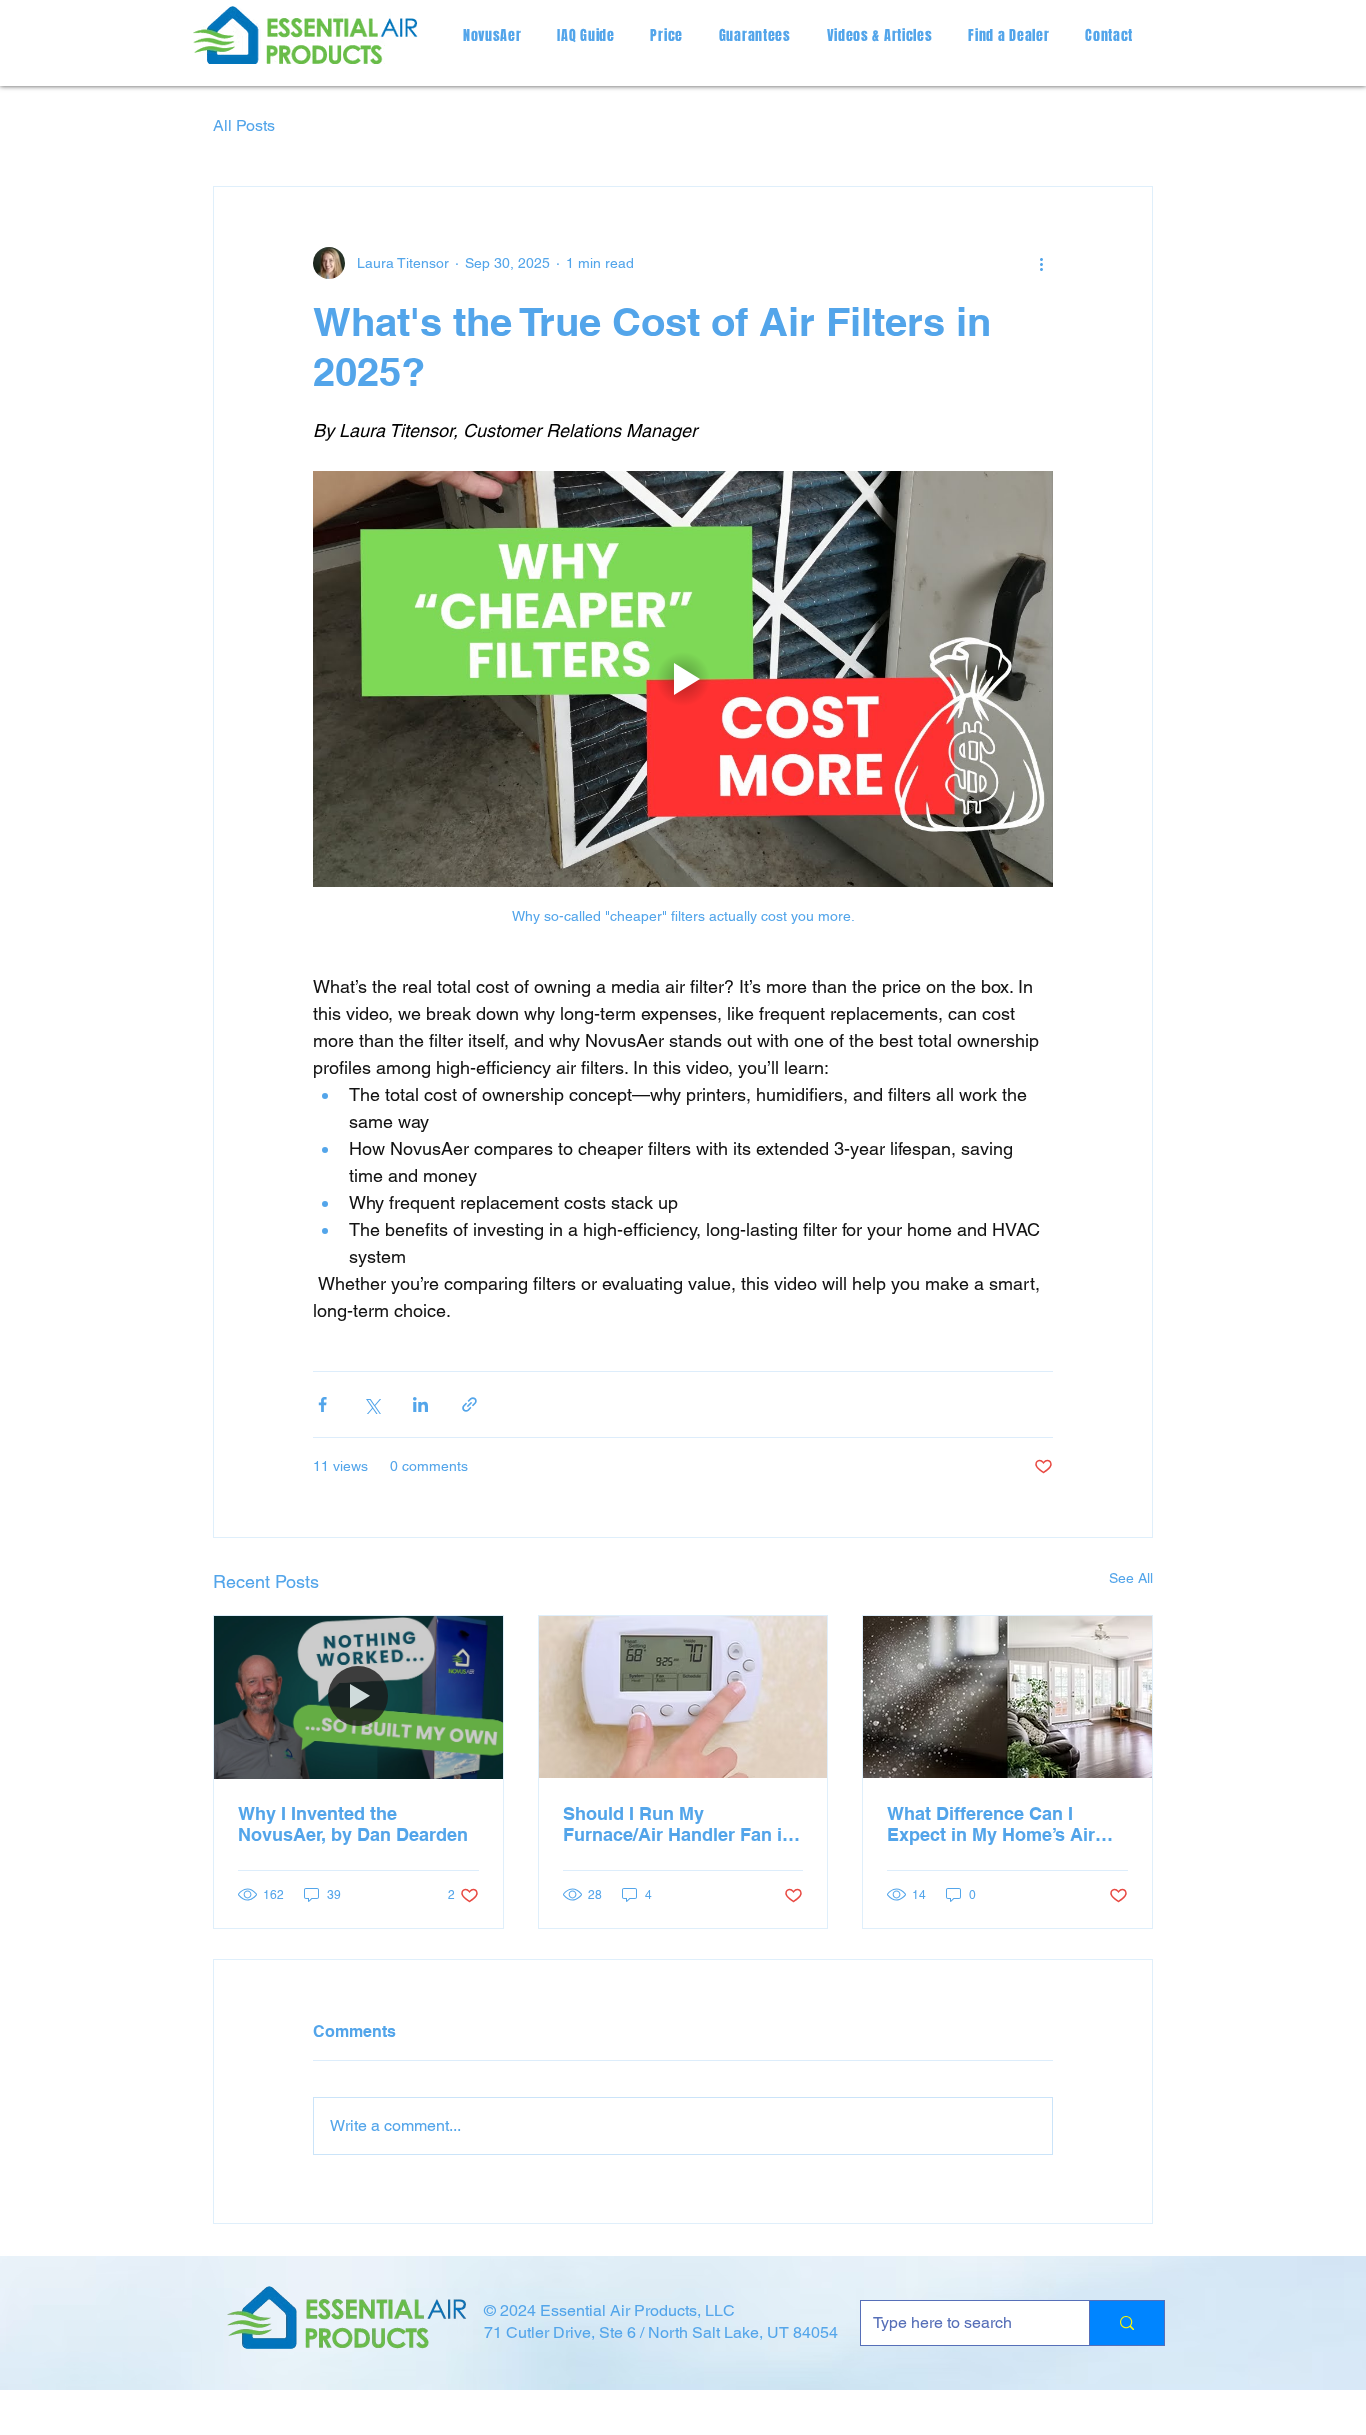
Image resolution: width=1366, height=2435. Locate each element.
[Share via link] (469, 1404)
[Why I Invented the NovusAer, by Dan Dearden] (358, 1697)
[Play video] (683, 679)
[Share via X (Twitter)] (371, 1404)
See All (1131, 1578)
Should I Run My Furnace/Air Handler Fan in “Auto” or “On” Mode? (678, 1824)
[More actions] (1041, 263)
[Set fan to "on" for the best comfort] (683, 1697)
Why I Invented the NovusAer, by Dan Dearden (353, 1824)
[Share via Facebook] (322, 1404)
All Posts (244, 125)
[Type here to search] (1126, 2323)
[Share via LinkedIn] (420, 1404)
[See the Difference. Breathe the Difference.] (1007, 1697)
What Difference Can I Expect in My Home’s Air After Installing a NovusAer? (991, 1824)
